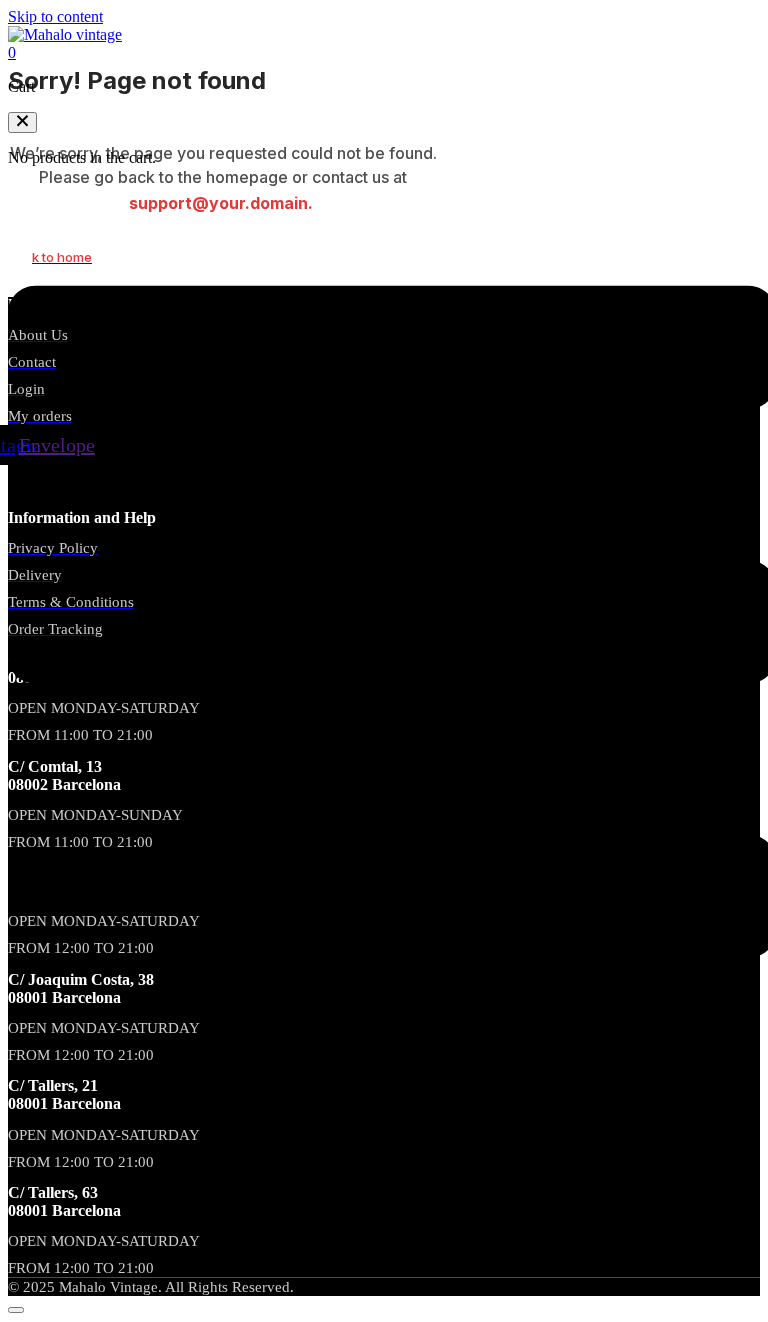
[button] (22, 122)
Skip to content (55, 16)
